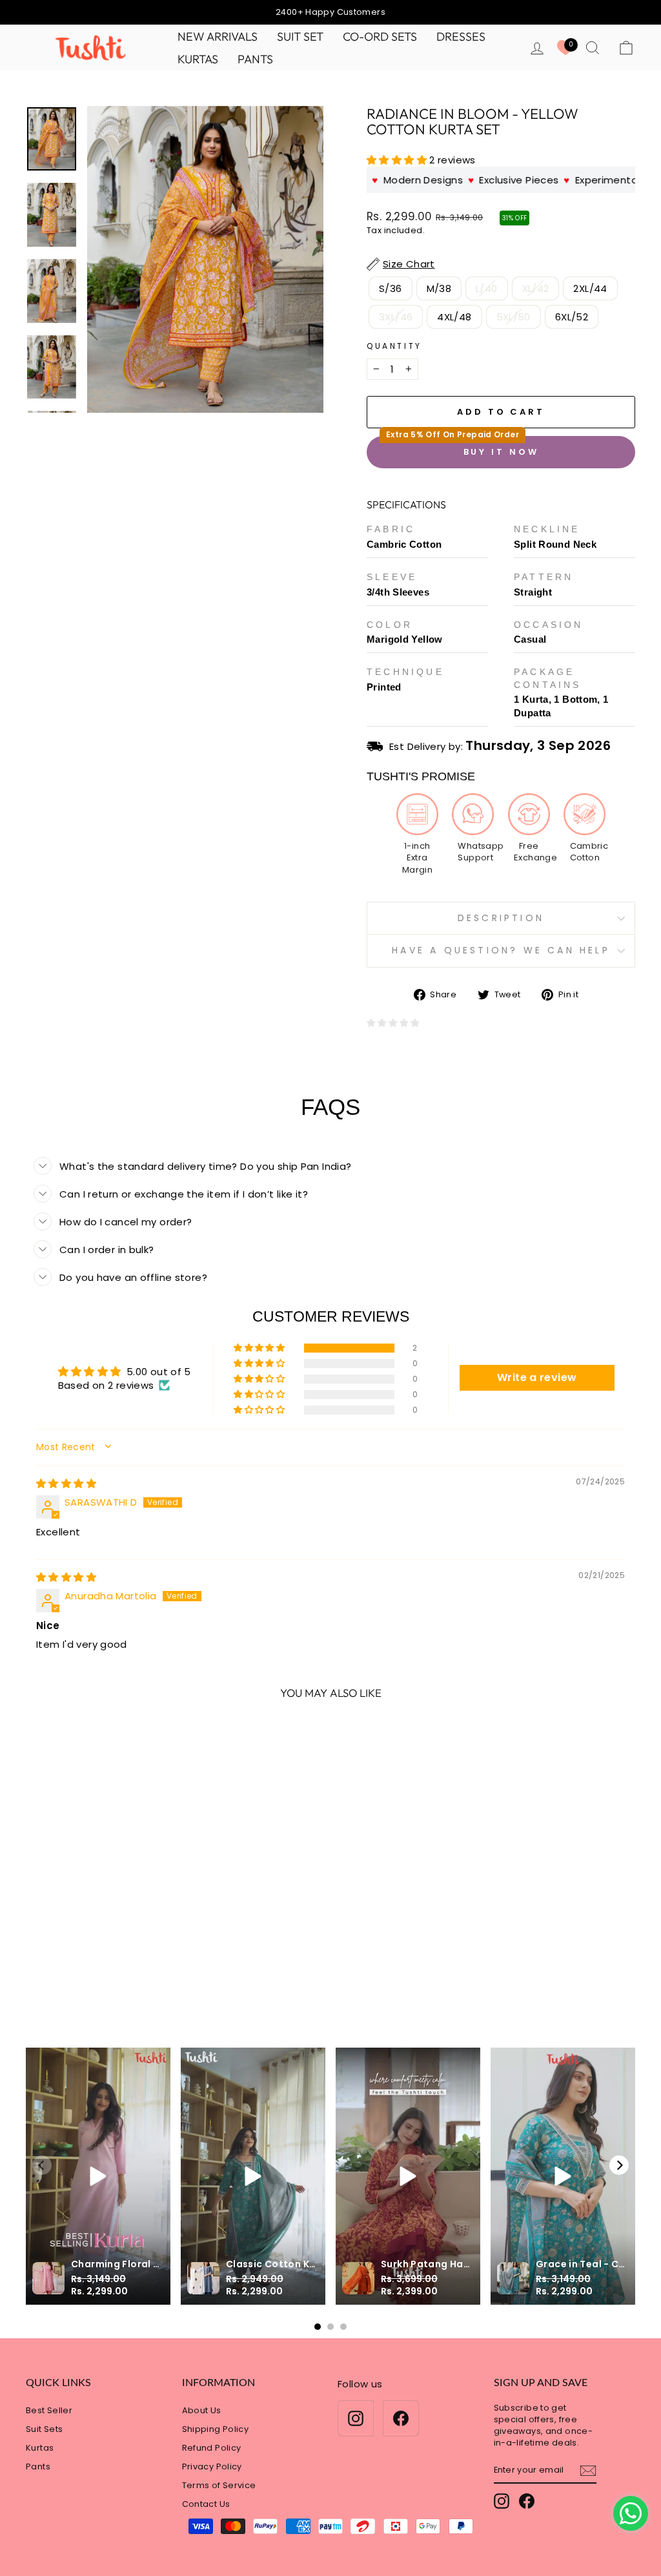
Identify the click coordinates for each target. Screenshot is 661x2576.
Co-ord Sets (380, 36)
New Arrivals (218, 36)
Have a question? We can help (501, 950)
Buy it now (501, 452)
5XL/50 (514, 317)
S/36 (391, 288)
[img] (66, 1483)
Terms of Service (219, 2485)
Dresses (461, 36)
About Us (202, 2410)
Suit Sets (44, 2429)
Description (501, 918)
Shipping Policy (216, 2429)
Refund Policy (212, 2448)
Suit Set (300, 36)
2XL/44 (590, 288)
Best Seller (49, 2410)
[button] (398, 160)
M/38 (439, 288)
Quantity (394, 346)
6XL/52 (572, 317)
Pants (255, 59)
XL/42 (536, 288)
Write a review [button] (537, 1377)
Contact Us (206, 2504)
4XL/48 (454, 317)
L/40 (487, 288)
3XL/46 (396, 317)
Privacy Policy (212, 2467)
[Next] (619, 2165)
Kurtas (198, 59)
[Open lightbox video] (98, 2176)
